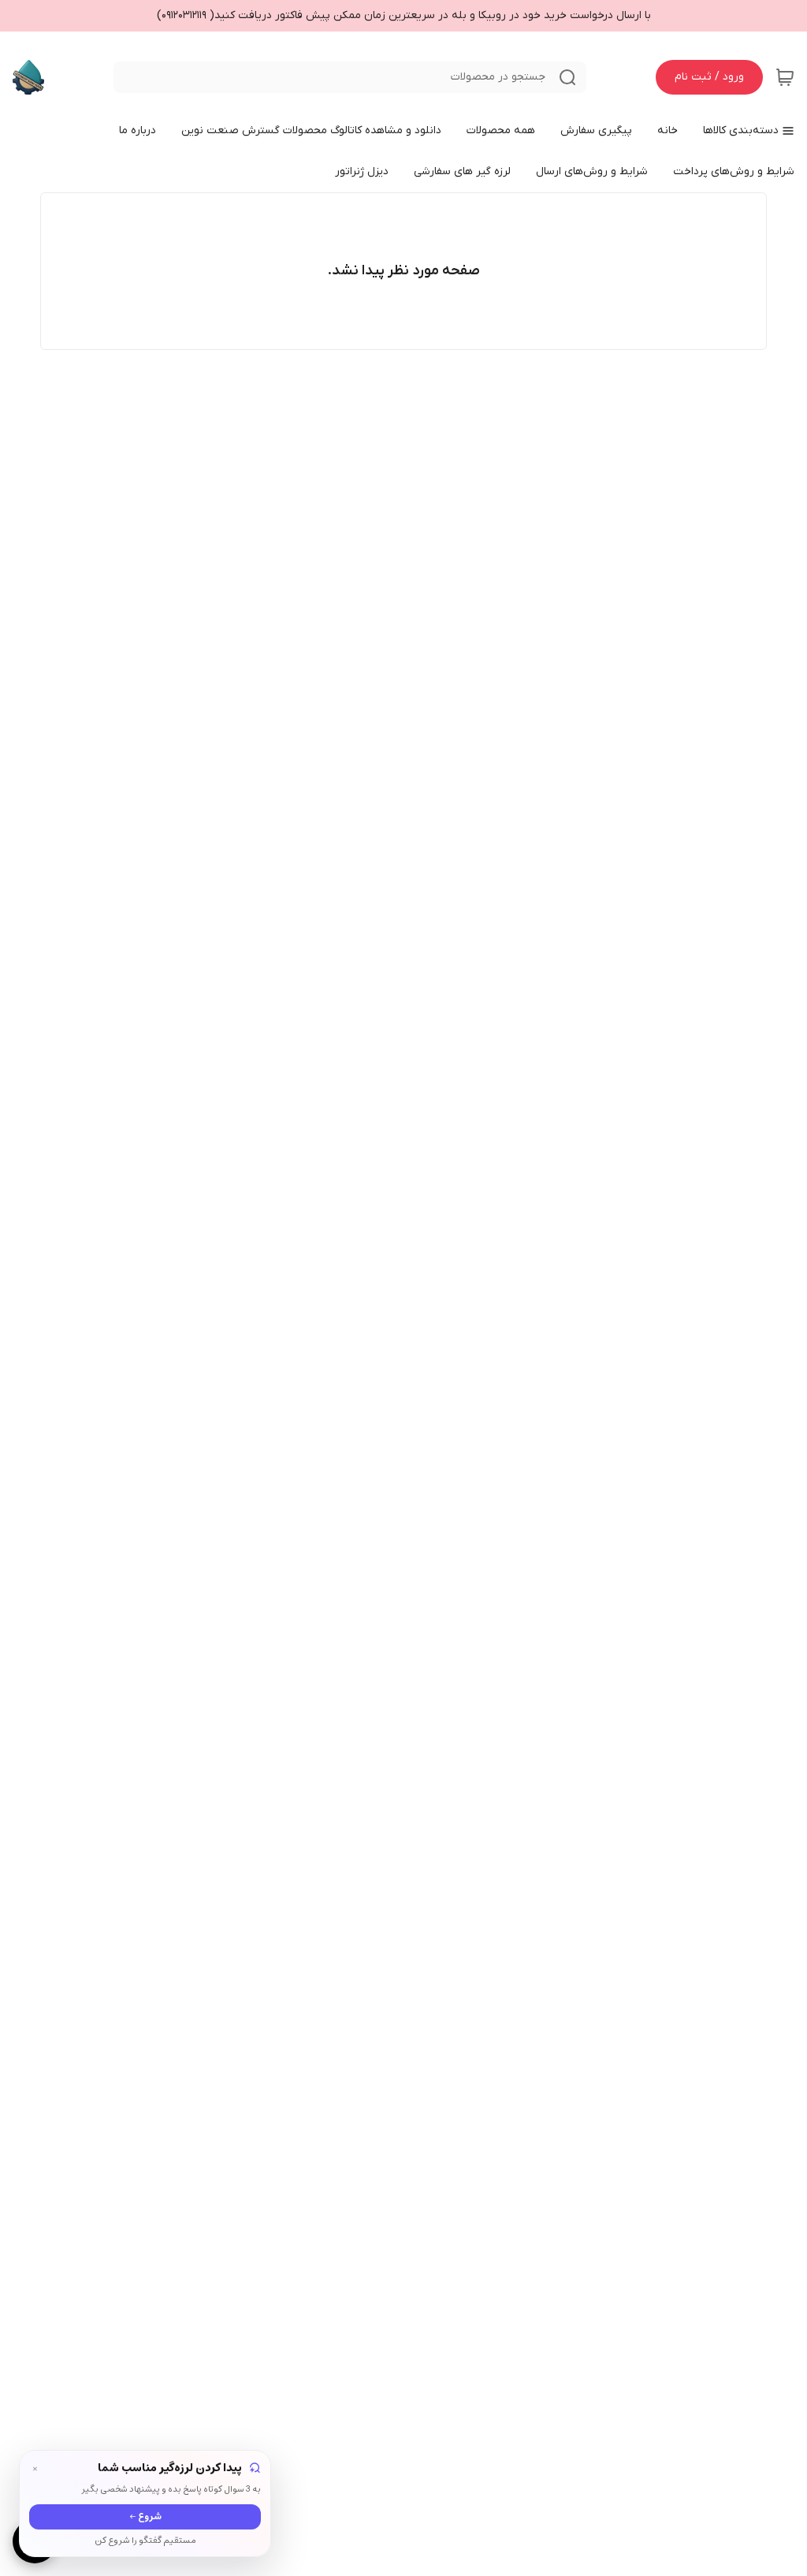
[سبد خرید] (785, 77)
